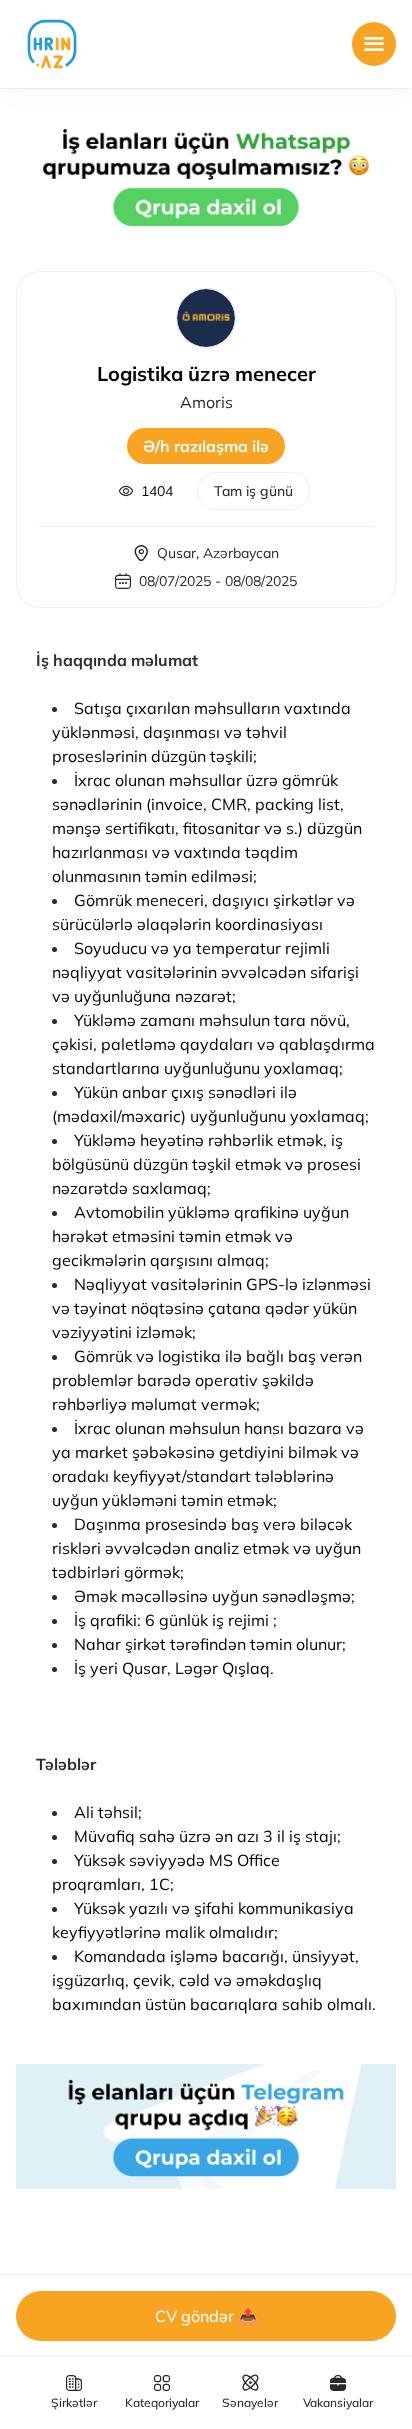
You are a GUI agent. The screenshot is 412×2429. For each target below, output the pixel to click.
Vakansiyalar (338, 2402)
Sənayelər (250, 2402)
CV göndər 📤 (206, 2316)
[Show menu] (374, 44)
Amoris (206, 402)
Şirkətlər (74, 2402)
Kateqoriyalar (162, 2402)
